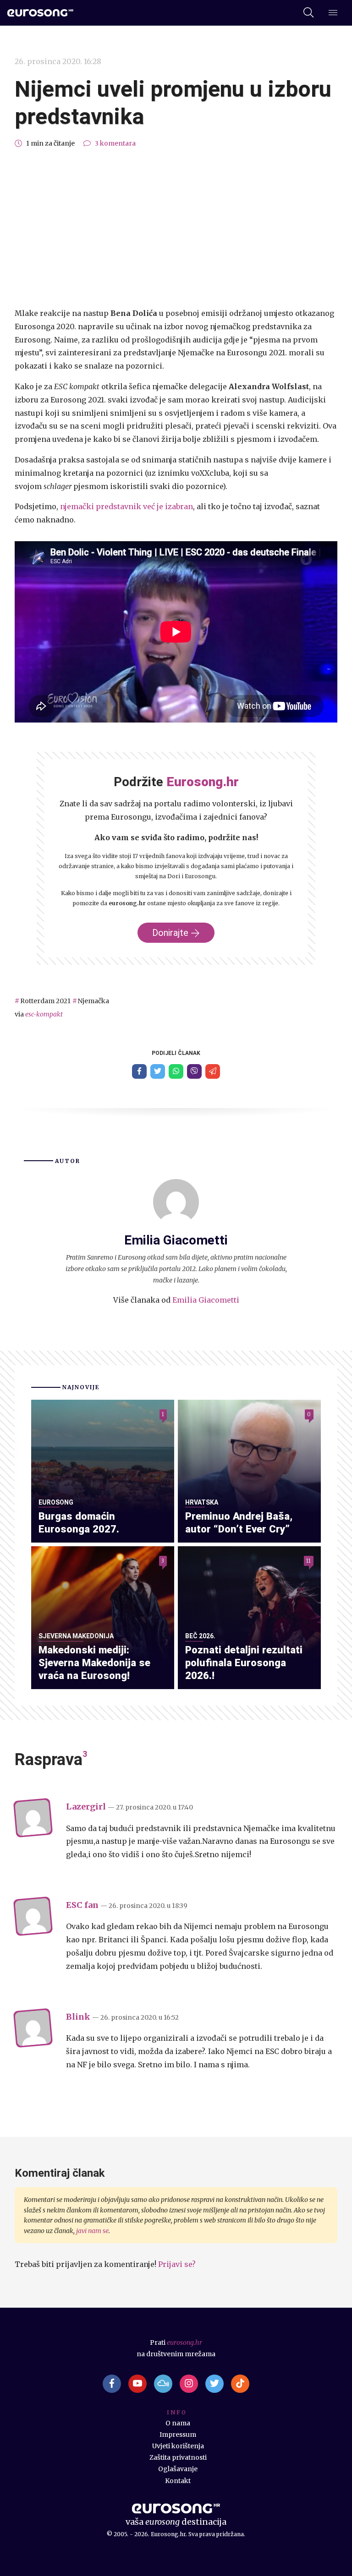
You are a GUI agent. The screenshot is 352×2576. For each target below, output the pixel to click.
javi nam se (92, 2231)
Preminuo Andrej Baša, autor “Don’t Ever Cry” (239, 1522)
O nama (178, 2423)
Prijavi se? (177, 2264)
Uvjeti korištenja (178, 2446)
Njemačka (93, 1001)
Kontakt (178, 2481)
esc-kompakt (44, 1014)
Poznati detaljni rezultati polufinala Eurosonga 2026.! (244, 1662)
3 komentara (115, 143)
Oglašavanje (178, 2469)
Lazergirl (86, 1807)
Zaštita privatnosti (178, 2457)
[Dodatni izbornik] (333, 13)
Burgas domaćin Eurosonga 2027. (79, 1522)
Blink (78, 2017)
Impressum (178, 2435)
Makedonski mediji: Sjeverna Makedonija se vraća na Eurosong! (94, 1662)
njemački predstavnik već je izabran (126, 506)
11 (308, 1561)
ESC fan (82, 1905)
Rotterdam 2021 (45, 1001)
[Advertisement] (176, 228)
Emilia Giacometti (206, 1300)
